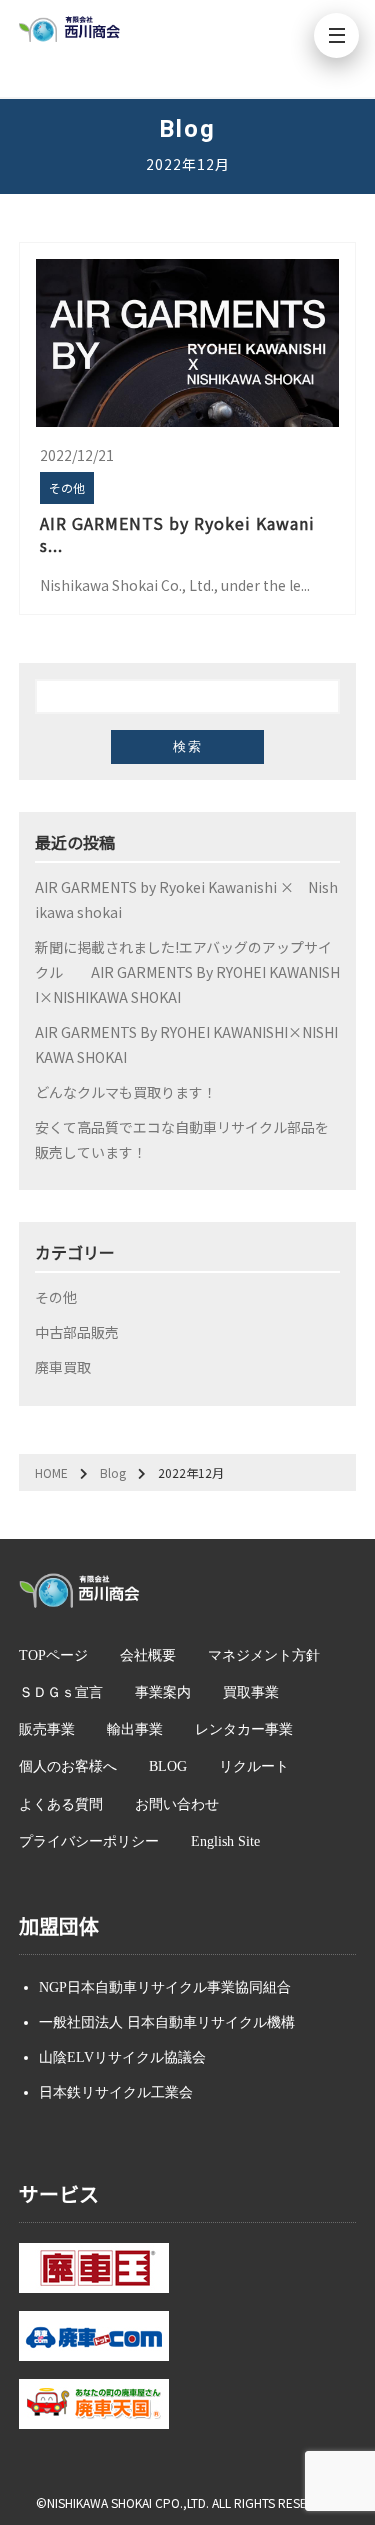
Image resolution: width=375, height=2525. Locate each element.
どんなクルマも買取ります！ (126, 1092)
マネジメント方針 (264, 1655)
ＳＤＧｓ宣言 (61, 1692)
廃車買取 (63, 1367)
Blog (113, 1472)
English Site (225, 1841)
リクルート (254, 1766)
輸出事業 (135, 1729)
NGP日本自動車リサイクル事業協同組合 (165, 1987)
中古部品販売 (77, 1332)
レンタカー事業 (244, 1729)
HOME (51, 1472)
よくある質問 (61, 1804)
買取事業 (251, 1692)
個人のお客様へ (68, 1766)
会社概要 (148, 1655)
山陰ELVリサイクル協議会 (122, 2057)
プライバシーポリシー (89, 1841)
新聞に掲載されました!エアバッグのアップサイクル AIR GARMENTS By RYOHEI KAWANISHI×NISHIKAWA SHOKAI (187, 972)
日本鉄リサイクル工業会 (116, 2092)
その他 (56, 1297)
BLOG (168, 1766)
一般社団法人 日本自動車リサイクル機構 (167, 2022)
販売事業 (47, 1729)
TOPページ (53, 1655)
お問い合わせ (177, 1804)
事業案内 (163, 1692)
